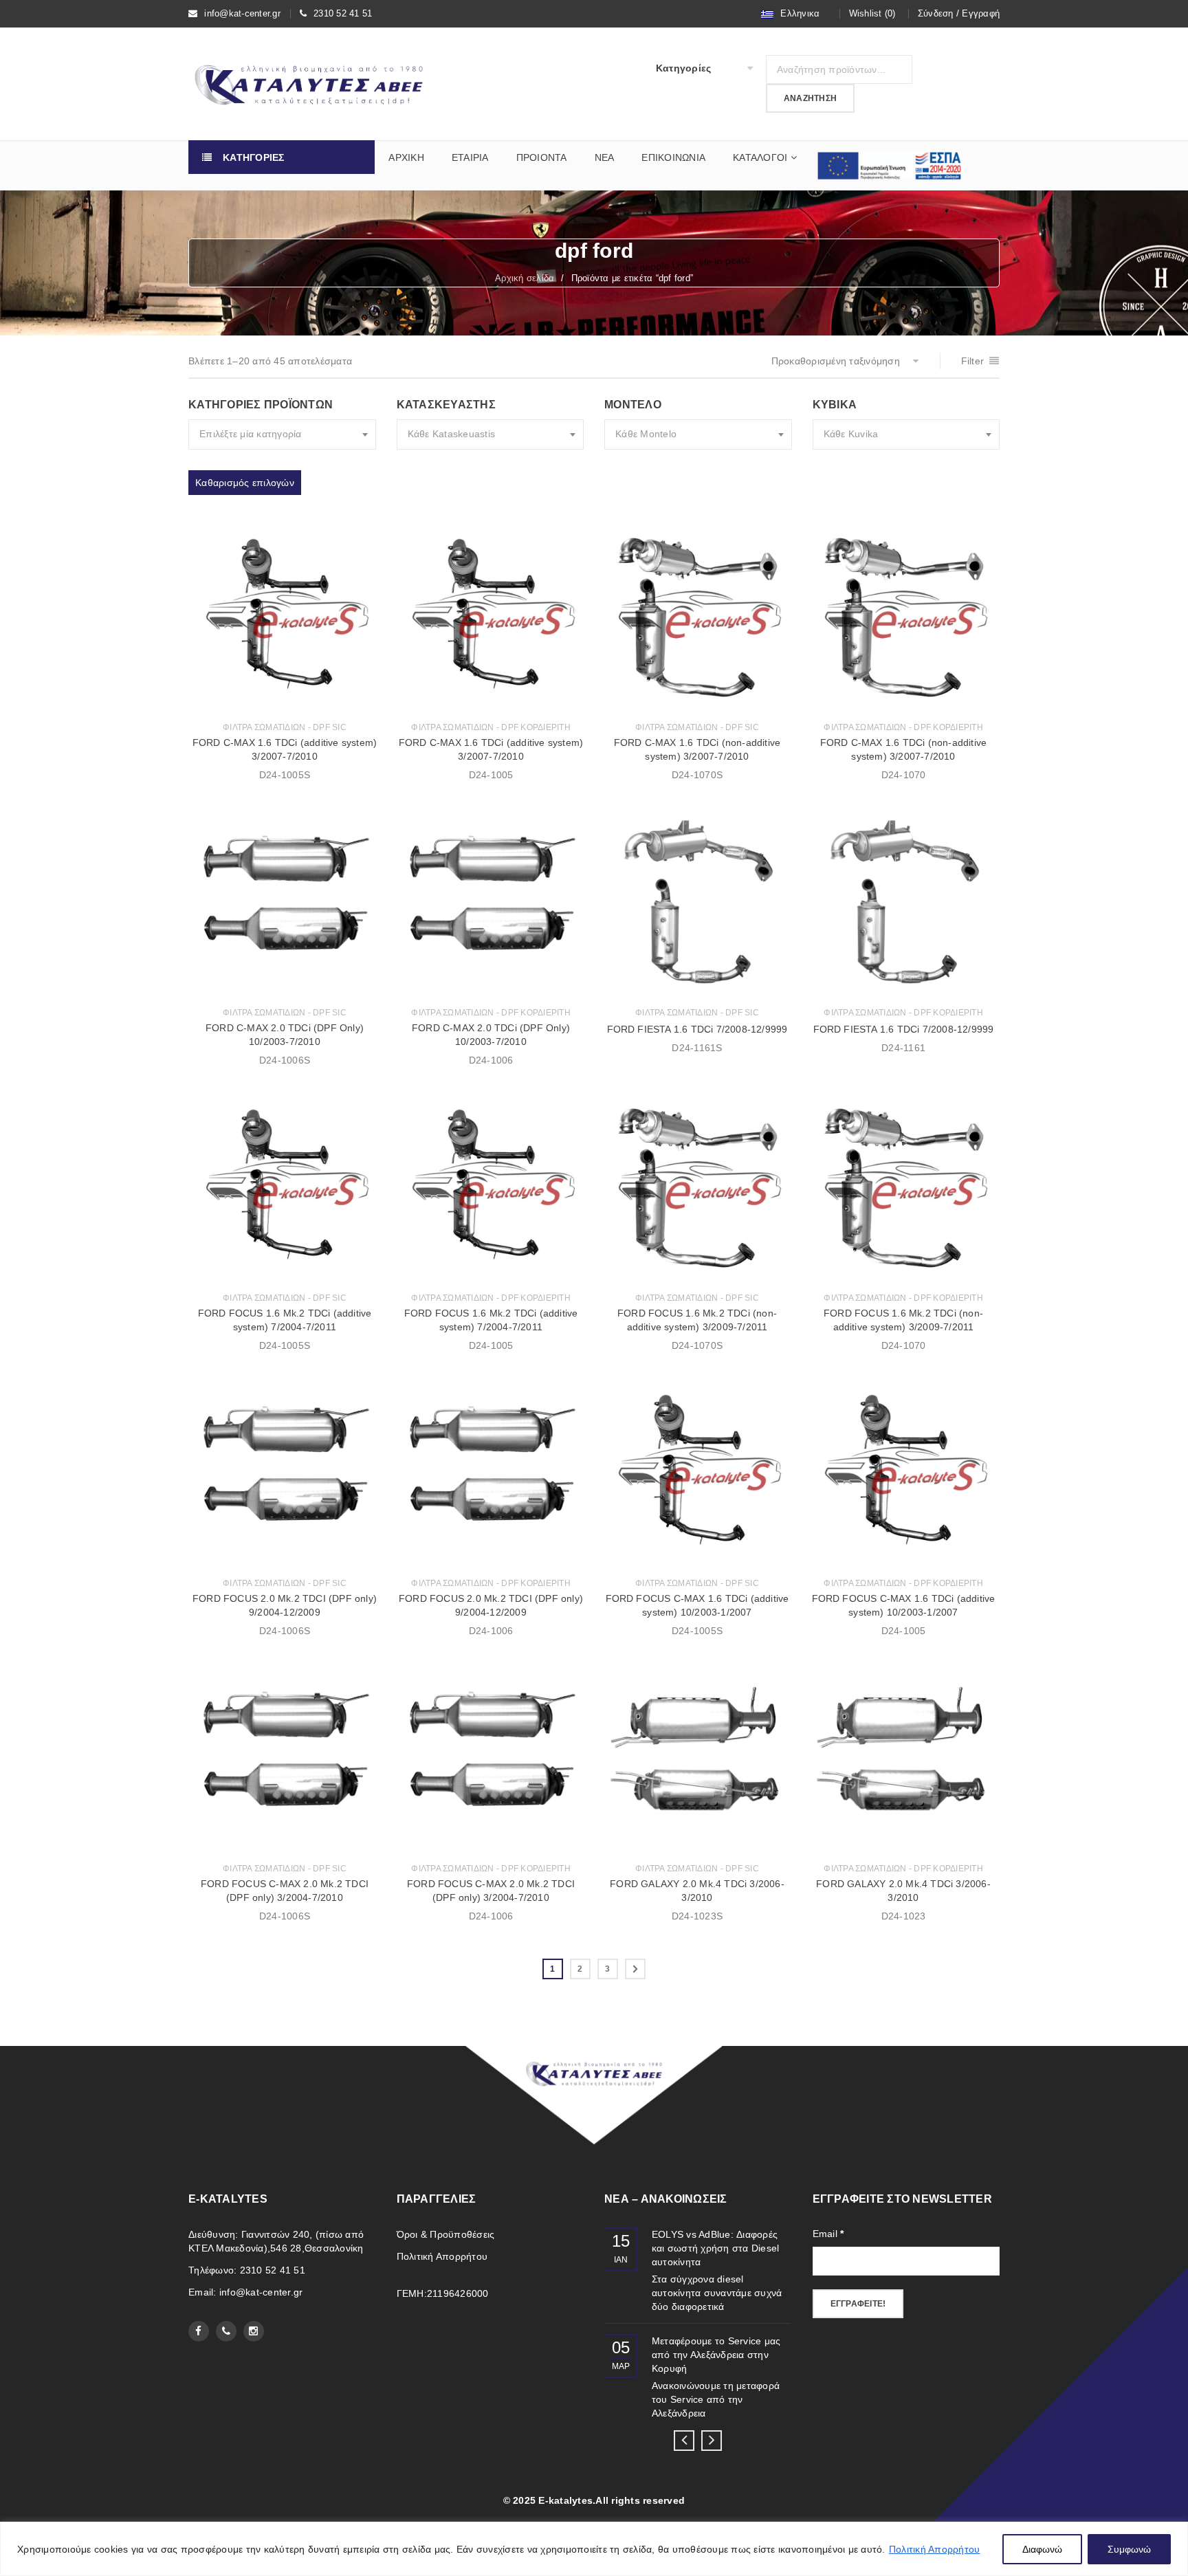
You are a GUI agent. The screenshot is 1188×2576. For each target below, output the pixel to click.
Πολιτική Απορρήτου (935, 2549)
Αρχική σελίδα (525, 278)
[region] (594, 2549)
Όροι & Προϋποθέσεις (446, 2234)
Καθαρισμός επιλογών (245, 483)
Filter (973, 361)
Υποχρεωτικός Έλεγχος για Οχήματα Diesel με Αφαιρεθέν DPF (717, 2248)
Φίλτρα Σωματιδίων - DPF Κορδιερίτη (491, 727)
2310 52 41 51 (343, 13)
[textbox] (282, 434)
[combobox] (282, 434)
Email (828, 2234)
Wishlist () (872, 13)
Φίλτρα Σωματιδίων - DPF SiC (285, 727)
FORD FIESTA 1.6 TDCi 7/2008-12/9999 (697, 1029)
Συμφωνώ (1129, 2549)
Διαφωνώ (1042, 2549)
